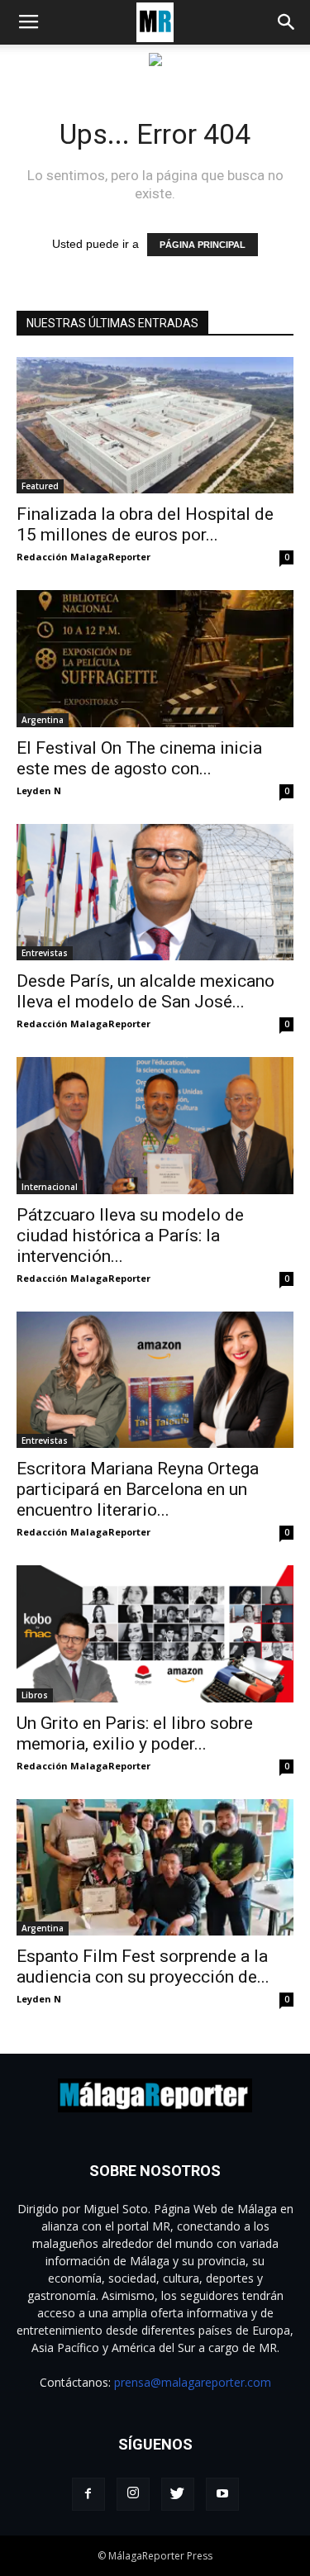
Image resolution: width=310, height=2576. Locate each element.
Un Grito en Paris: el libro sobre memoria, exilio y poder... (135, 1733)
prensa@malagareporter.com (193, 2382)
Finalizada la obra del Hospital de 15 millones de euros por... (145, 524)
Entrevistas (45, 953)
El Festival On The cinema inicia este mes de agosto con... (139, 758)
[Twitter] (178, 2494)
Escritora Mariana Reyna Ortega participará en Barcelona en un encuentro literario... (138, 1489)
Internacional (50, 1187)
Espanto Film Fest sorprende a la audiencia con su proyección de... (143, 1967)
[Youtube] (222, 2494)
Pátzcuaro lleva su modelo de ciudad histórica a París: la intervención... (130, 1236)
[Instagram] (133, 2494)
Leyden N (39, 790)
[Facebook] (88, 2494)
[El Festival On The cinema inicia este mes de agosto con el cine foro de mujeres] (155, 658)
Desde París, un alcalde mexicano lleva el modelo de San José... (145, 991)
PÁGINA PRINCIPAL (203, 245)
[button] (287, 22)
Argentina (43, 720)
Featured (40, 486)
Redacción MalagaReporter (83, 557)
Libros (35, 1695)
